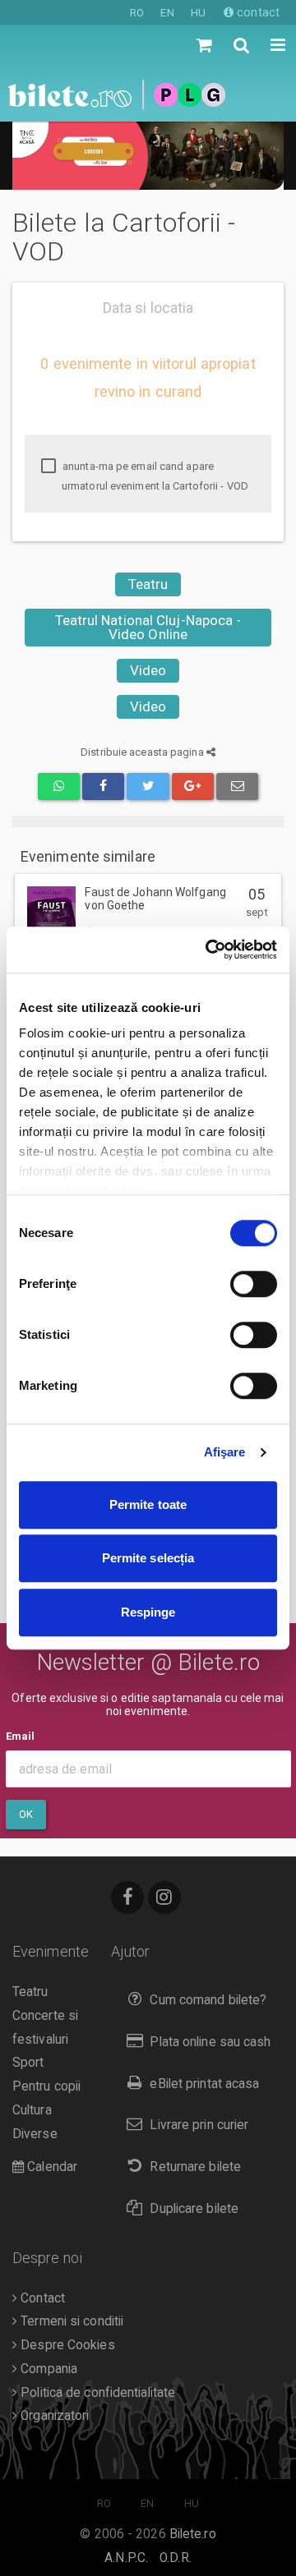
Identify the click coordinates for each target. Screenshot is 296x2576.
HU (198, 13)
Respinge (148, 1612)
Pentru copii (46, 2086)
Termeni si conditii (70, 2321)
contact (257, 12)
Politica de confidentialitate (96, 2393)
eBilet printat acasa (204, 2084)
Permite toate (148, 1504)
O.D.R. (176, 2558)
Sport (28, 2063)
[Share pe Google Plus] (193, 787)
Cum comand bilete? (208, 2000)
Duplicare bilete (194, 2209)
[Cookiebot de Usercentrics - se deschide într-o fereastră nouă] (209, 950)
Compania (47, 2369)
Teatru (148, 584)
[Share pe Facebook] (103, 787)
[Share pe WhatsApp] (59, 787)
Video (148, 670)
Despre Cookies (66, 2345)
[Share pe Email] (237, 787)
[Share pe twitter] (148, 787)
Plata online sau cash (210, 2042)
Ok (26, 1814)
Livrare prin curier (199, 2125)
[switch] (254, 1284)
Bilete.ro (193, 2534)
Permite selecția (148, 1558)
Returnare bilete (195, 2167)
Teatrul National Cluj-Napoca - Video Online (148, 627)
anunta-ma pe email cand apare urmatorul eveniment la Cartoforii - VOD (154, 476)
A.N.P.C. (126, 2558)
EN (167, 13)
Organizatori (53, 2416)
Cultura (32, 2110)
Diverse (35, 2134)
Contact (41, 2298)
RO (137, 13)
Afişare (225, 1452)
